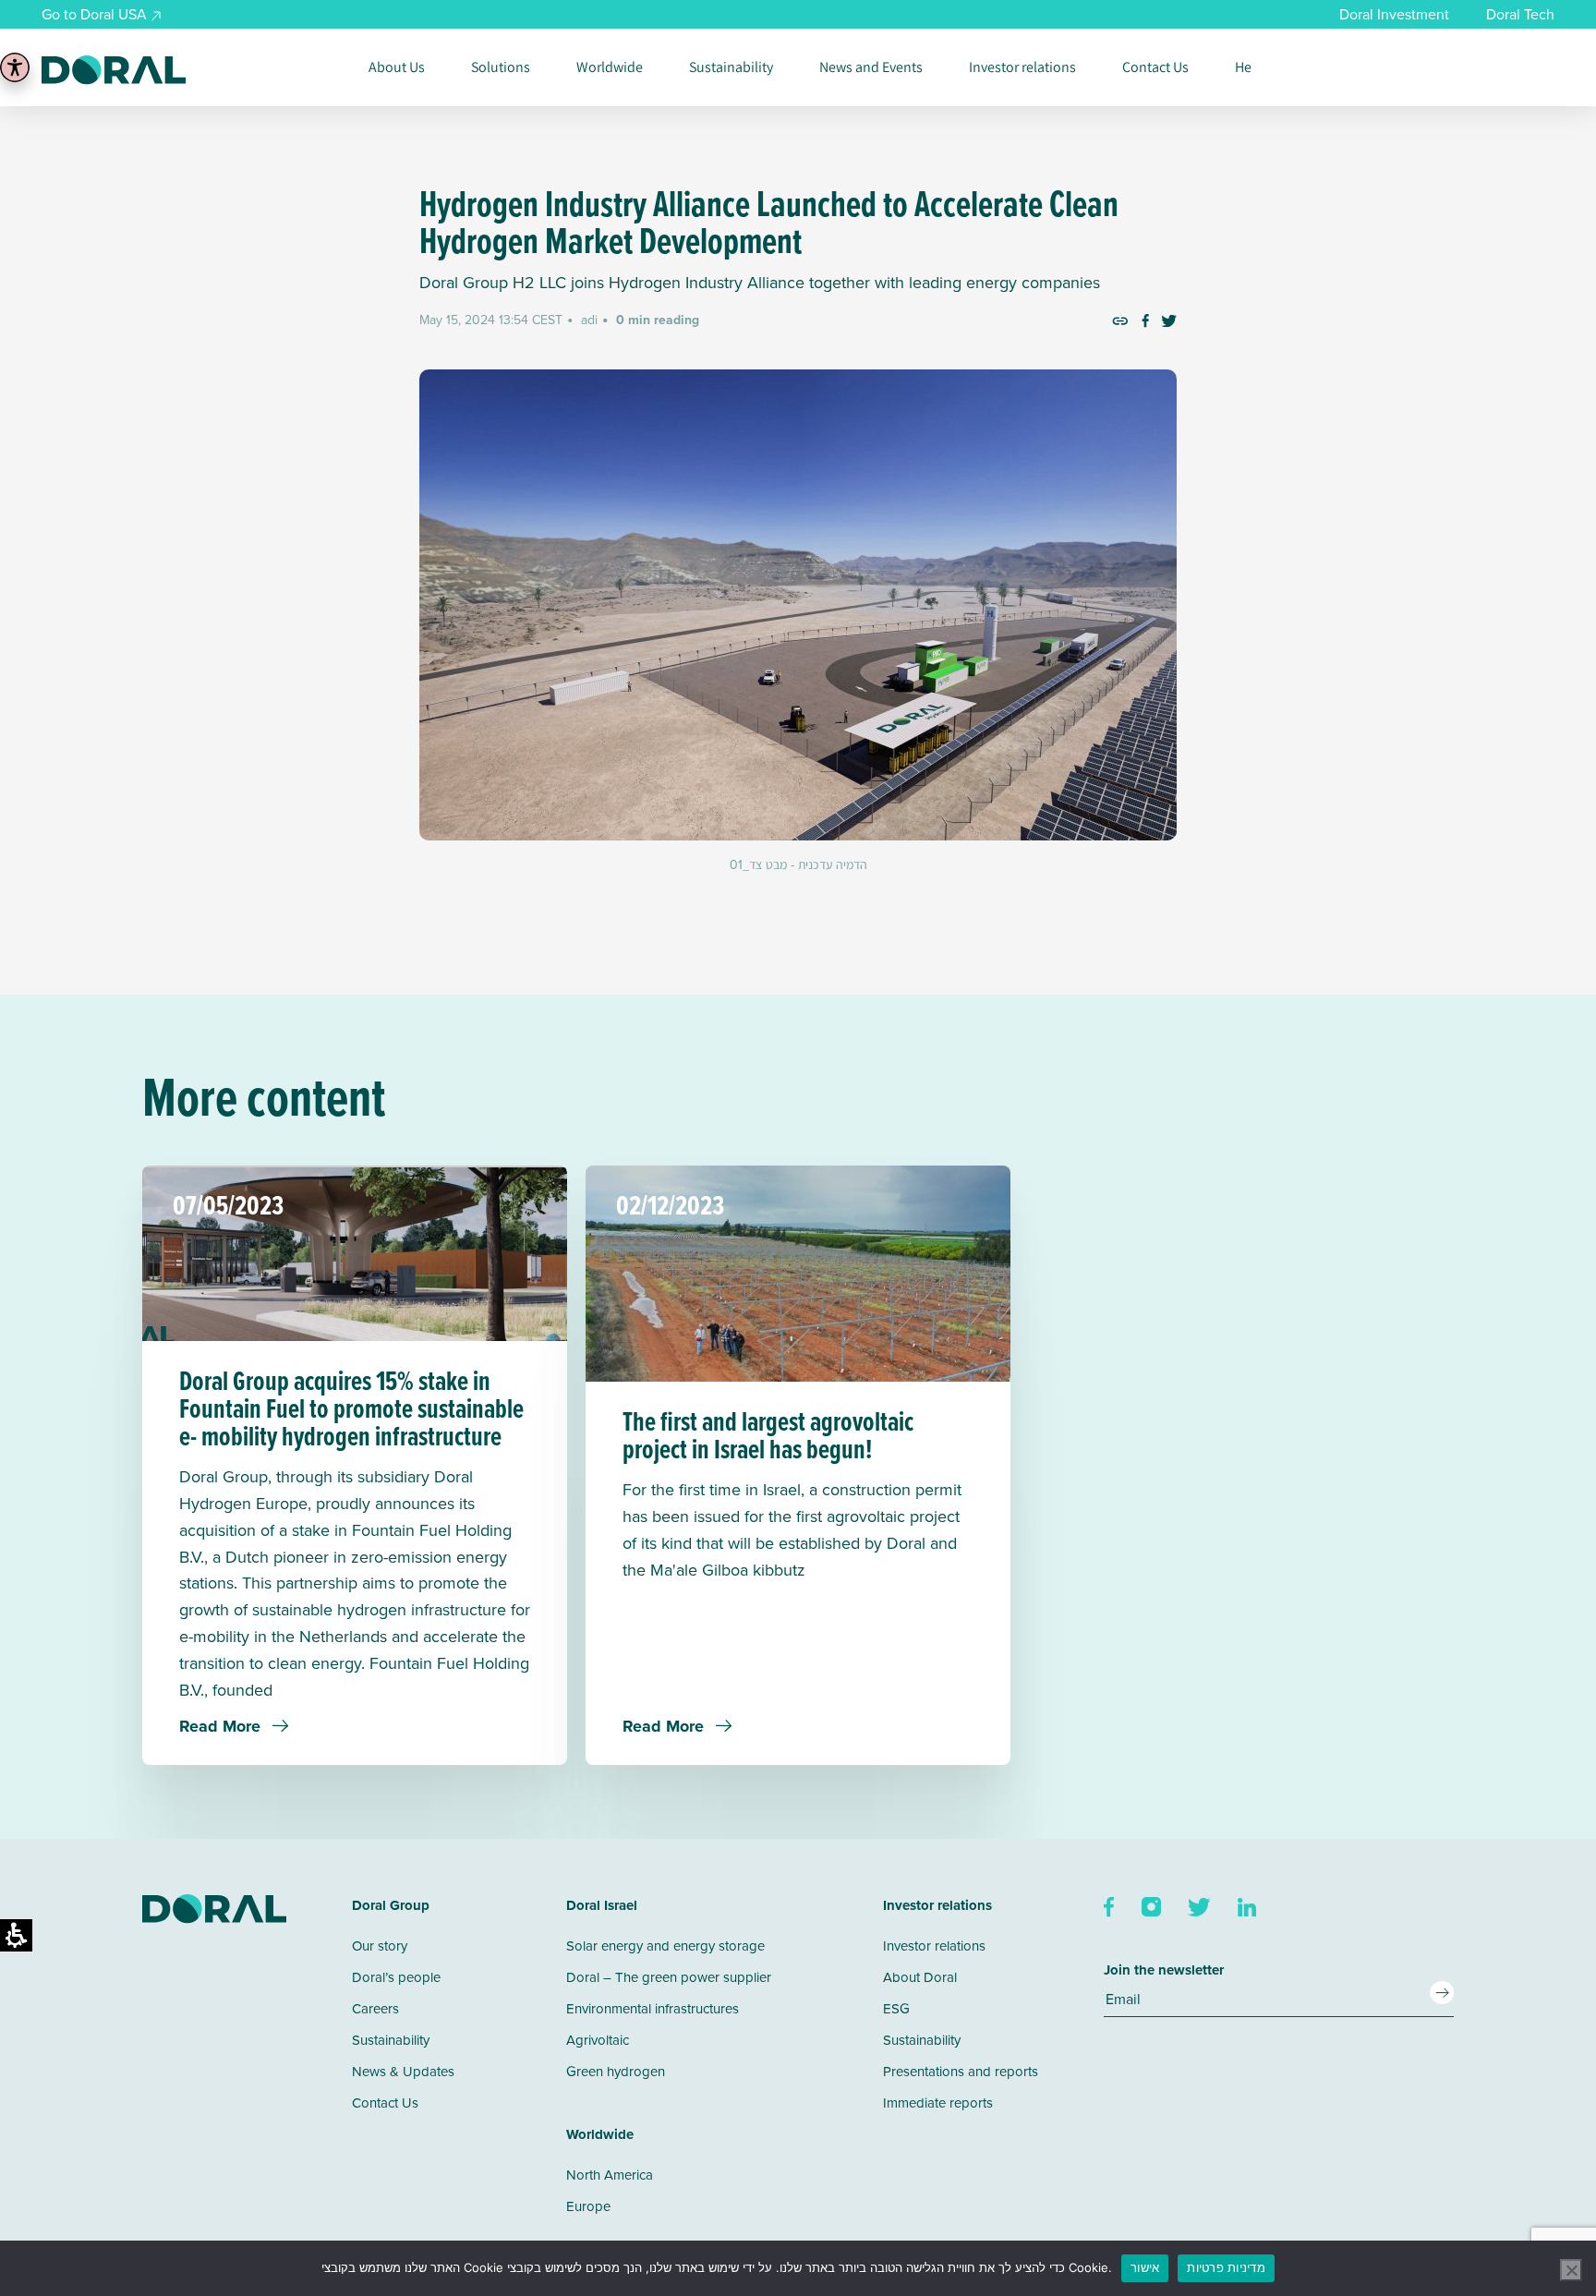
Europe (588, 2206)
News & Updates (403, 2071)
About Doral (920, 1977)
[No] (1571, 2270)
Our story (380, 1946)
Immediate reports (938, 2103)
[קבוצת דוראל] (114, 70)
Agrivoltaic (598, 2040)
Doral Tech (1520, 14)
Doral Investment (1394, 14)
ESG (896, 2008)
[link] (1145, 320)
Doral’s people (396, 1977)
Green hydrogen (616, 2071)
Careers (375, 2008)
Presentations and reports (961, 2071)
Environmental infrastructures (653, 2008)
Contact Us (1155, 67)
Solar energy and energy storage (665, 1946)
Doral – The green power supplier (669, 1977)
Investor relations (1022, 67)
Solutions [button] (501, 67)
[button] (1120, 320)
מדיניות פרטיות (1226, 2267)
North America (610, 2175)
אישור (1145, 2267)
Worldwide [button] (610, 67)
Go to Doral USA (94, 14)
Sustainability (731, 67)
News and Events (871, 67)
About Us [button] (397, 67)
